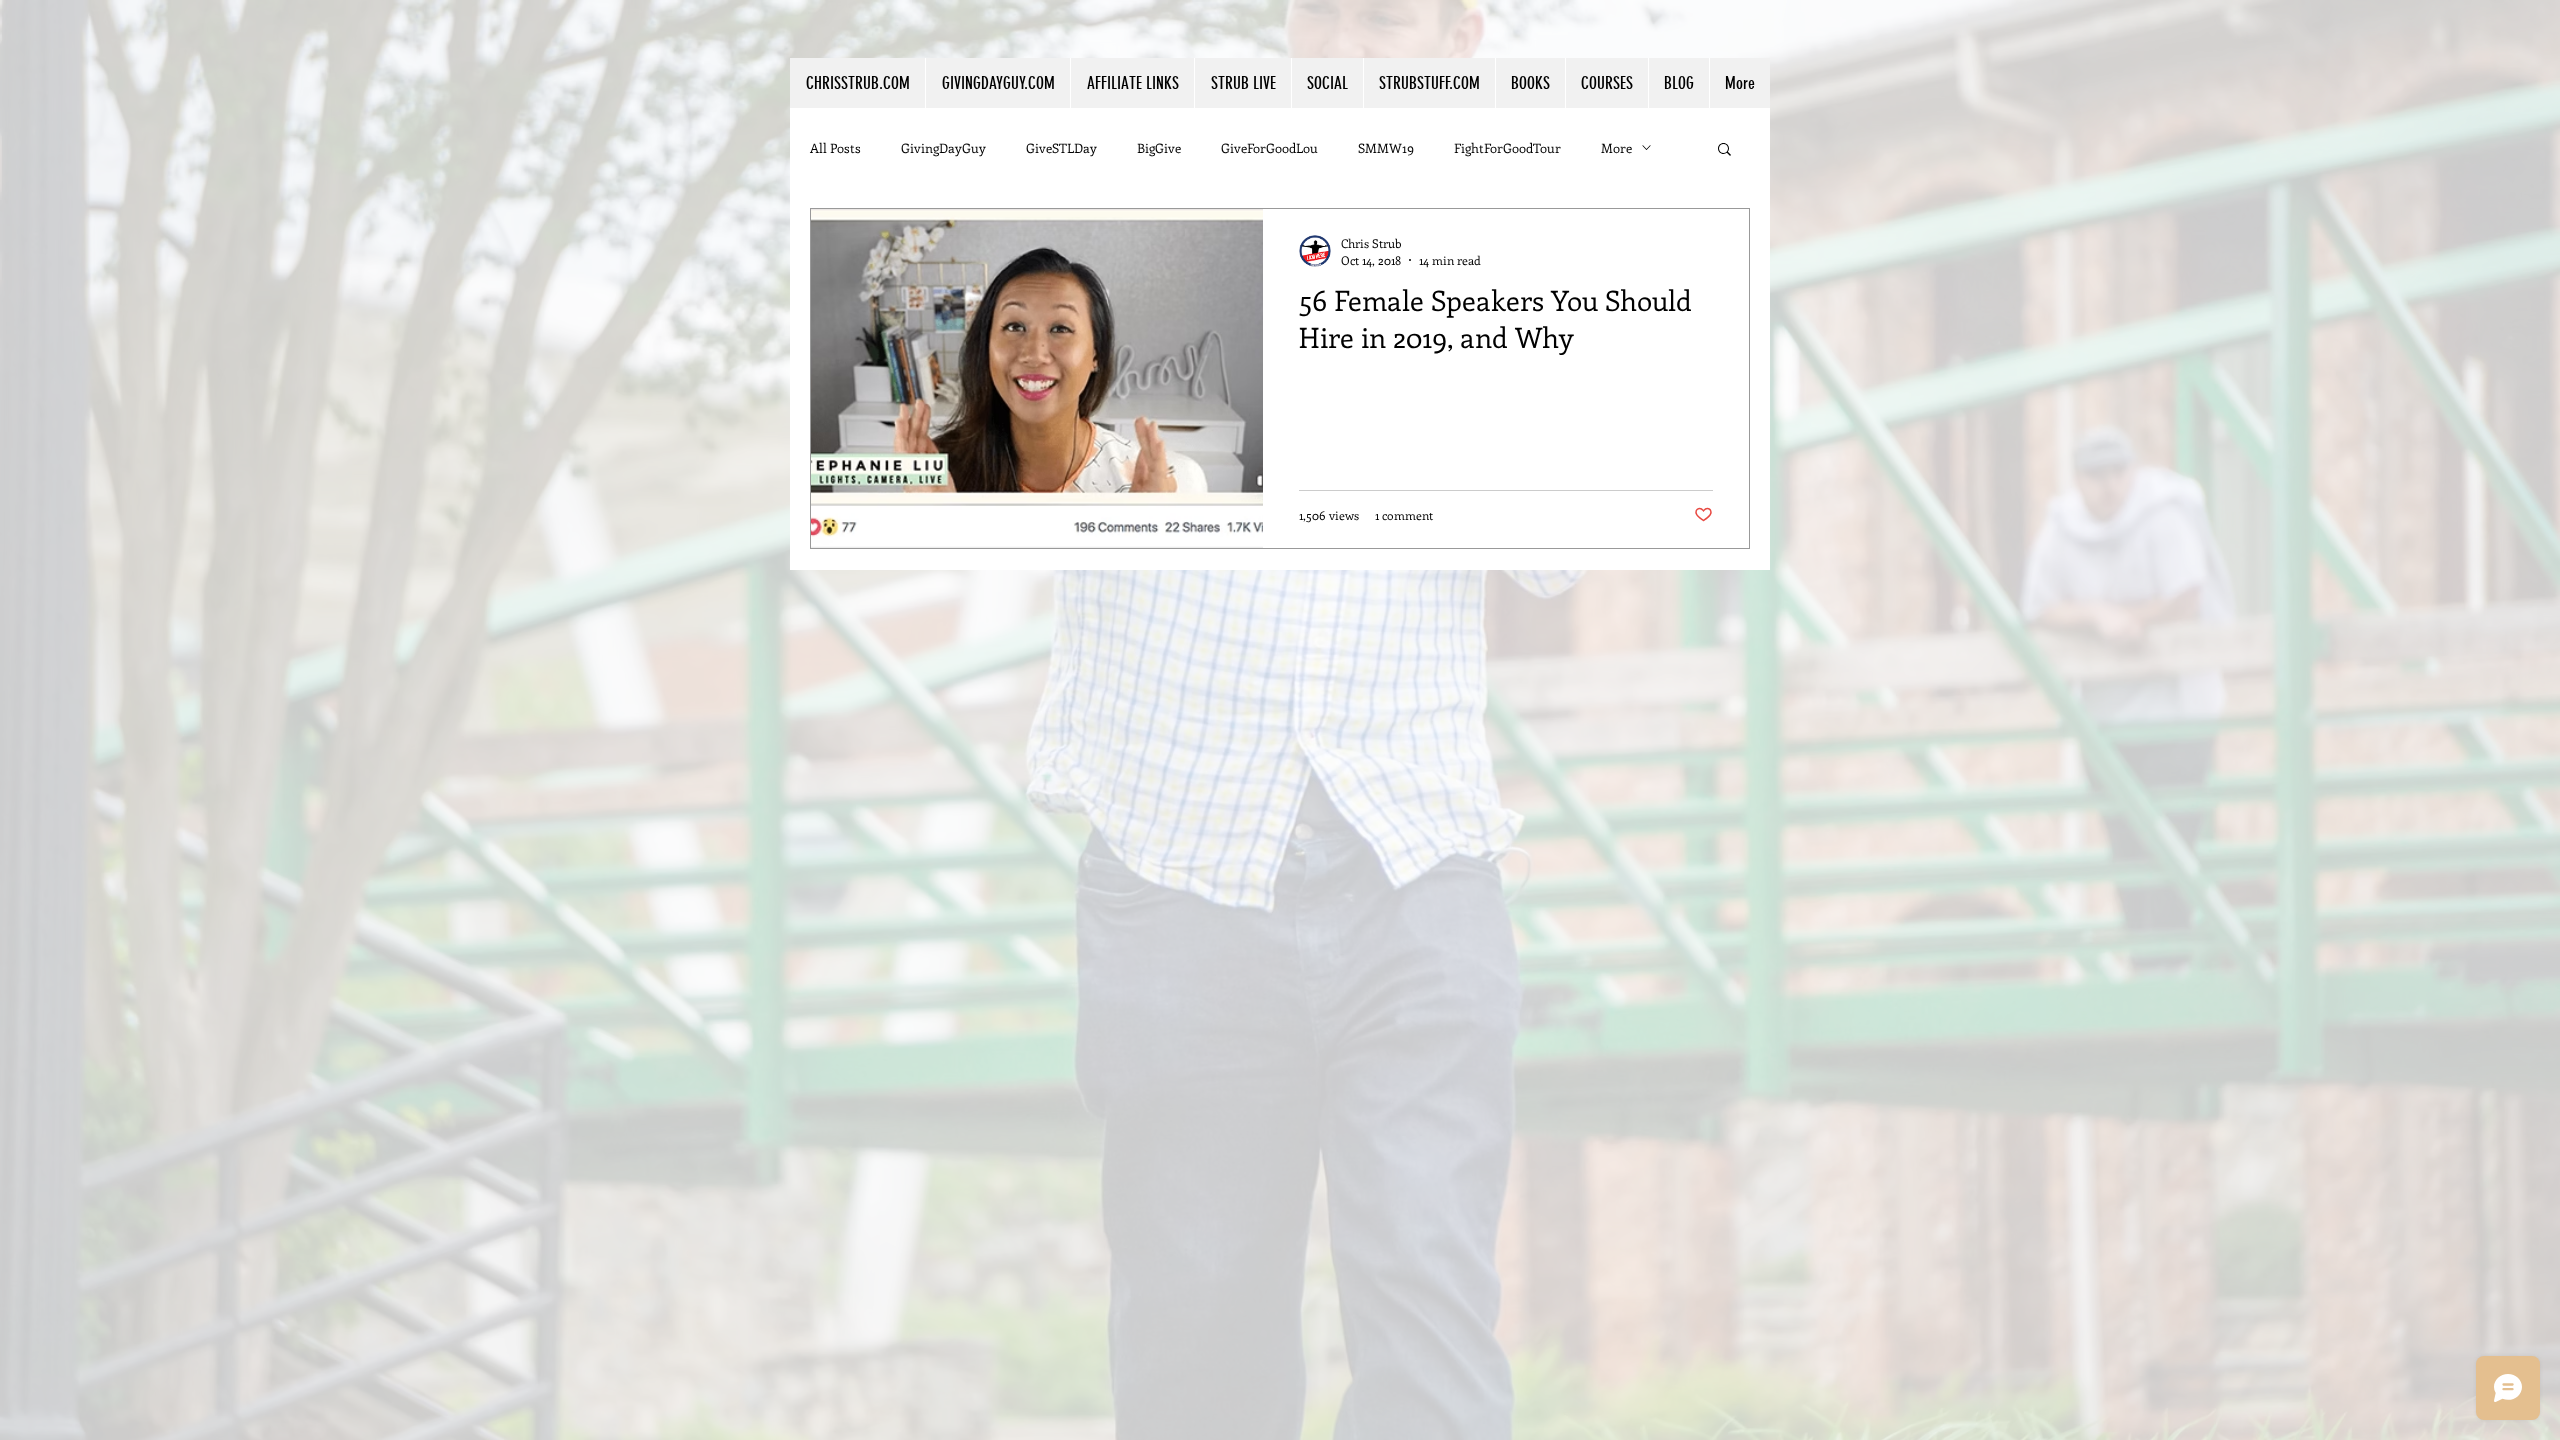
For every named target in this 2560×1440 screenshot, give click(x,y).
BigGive (1159, 147)
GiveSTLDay (1061, 147)
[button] (1132, 83)
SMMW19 (1386, 147)
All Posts (835, 147)
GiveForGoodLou (1269, 147)
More (1616, 147)
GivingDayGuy (943, 147)
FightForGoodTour (1507, 147)
